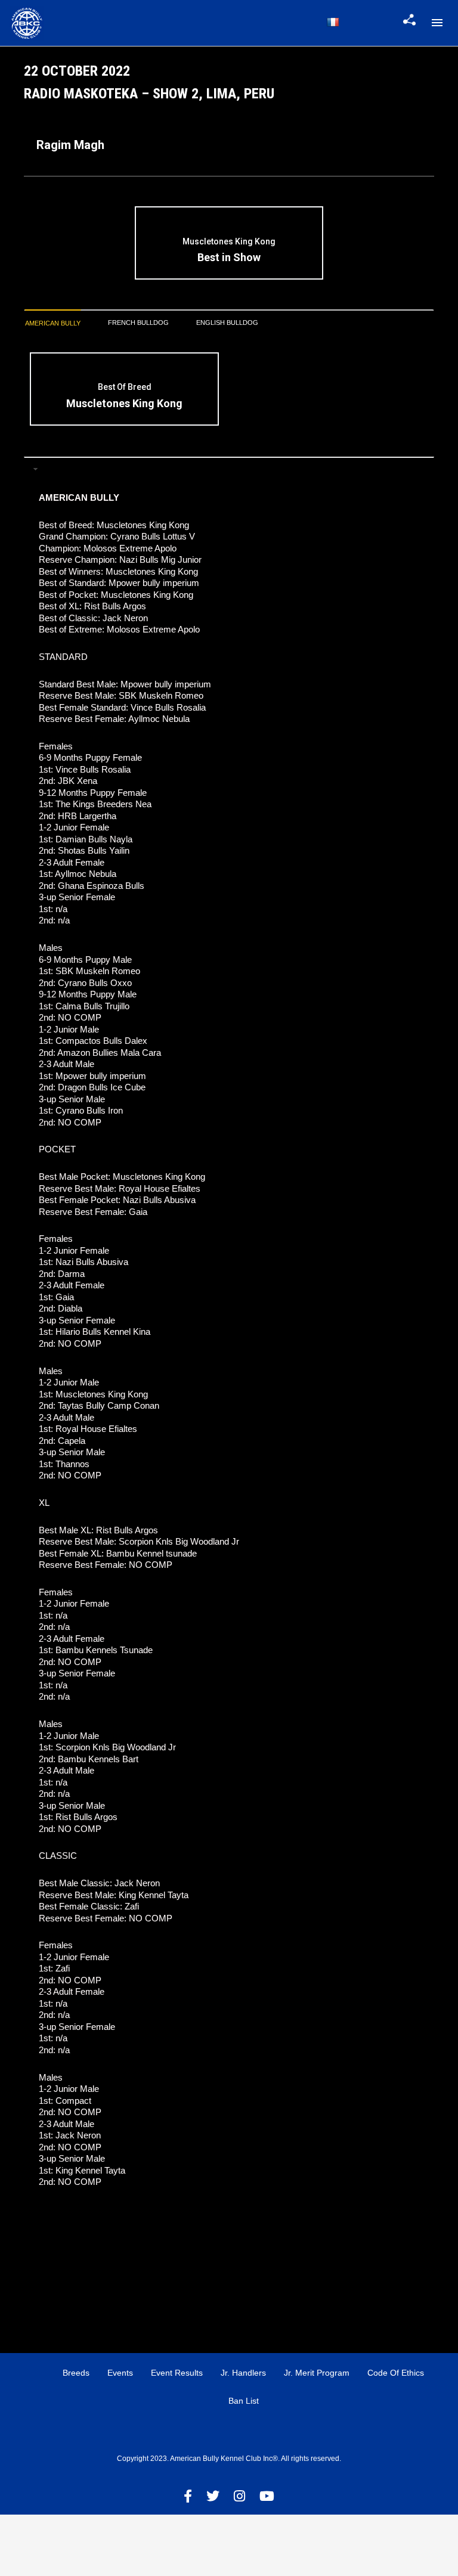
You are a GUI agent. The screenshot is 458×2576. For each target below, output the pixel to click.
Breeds (76, 2373)
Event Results (177, 2373)
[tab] (53, 323)
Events (120, 2373)
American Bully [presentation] (53, 323)
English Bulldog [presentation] (227, 323)
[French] (333, 22)
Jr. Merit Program (317, 2373)
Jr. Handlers (243, 2373)
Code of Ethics (396, 2373)
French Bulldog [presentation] (138, 323)
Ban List (244, 2401)
